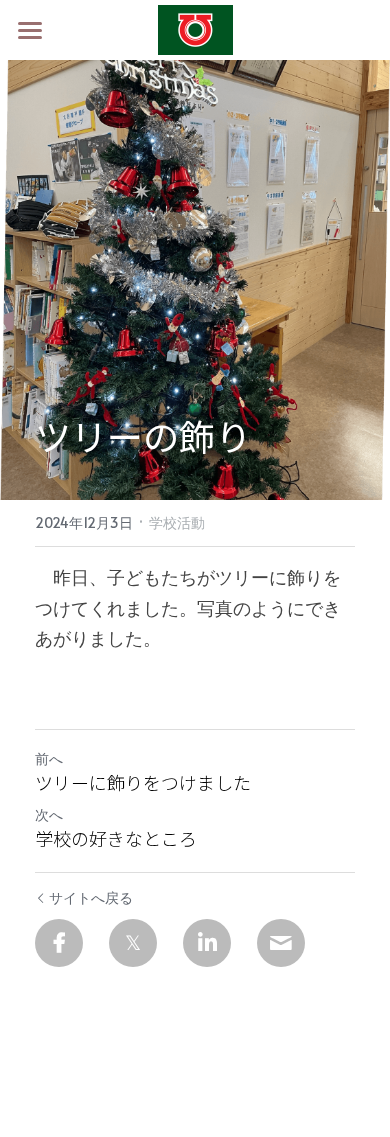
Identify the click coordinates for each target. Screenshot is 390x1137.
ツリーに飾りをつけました (143, 782)
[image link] (195, 28)
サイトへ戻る (91, 897)
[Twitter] (133, 943)
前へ (49, 758)
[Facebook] (59, 943)
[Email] (281, 943)
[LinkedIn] (207, 943)
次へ (49, 814)
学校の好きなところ (116, 838)
